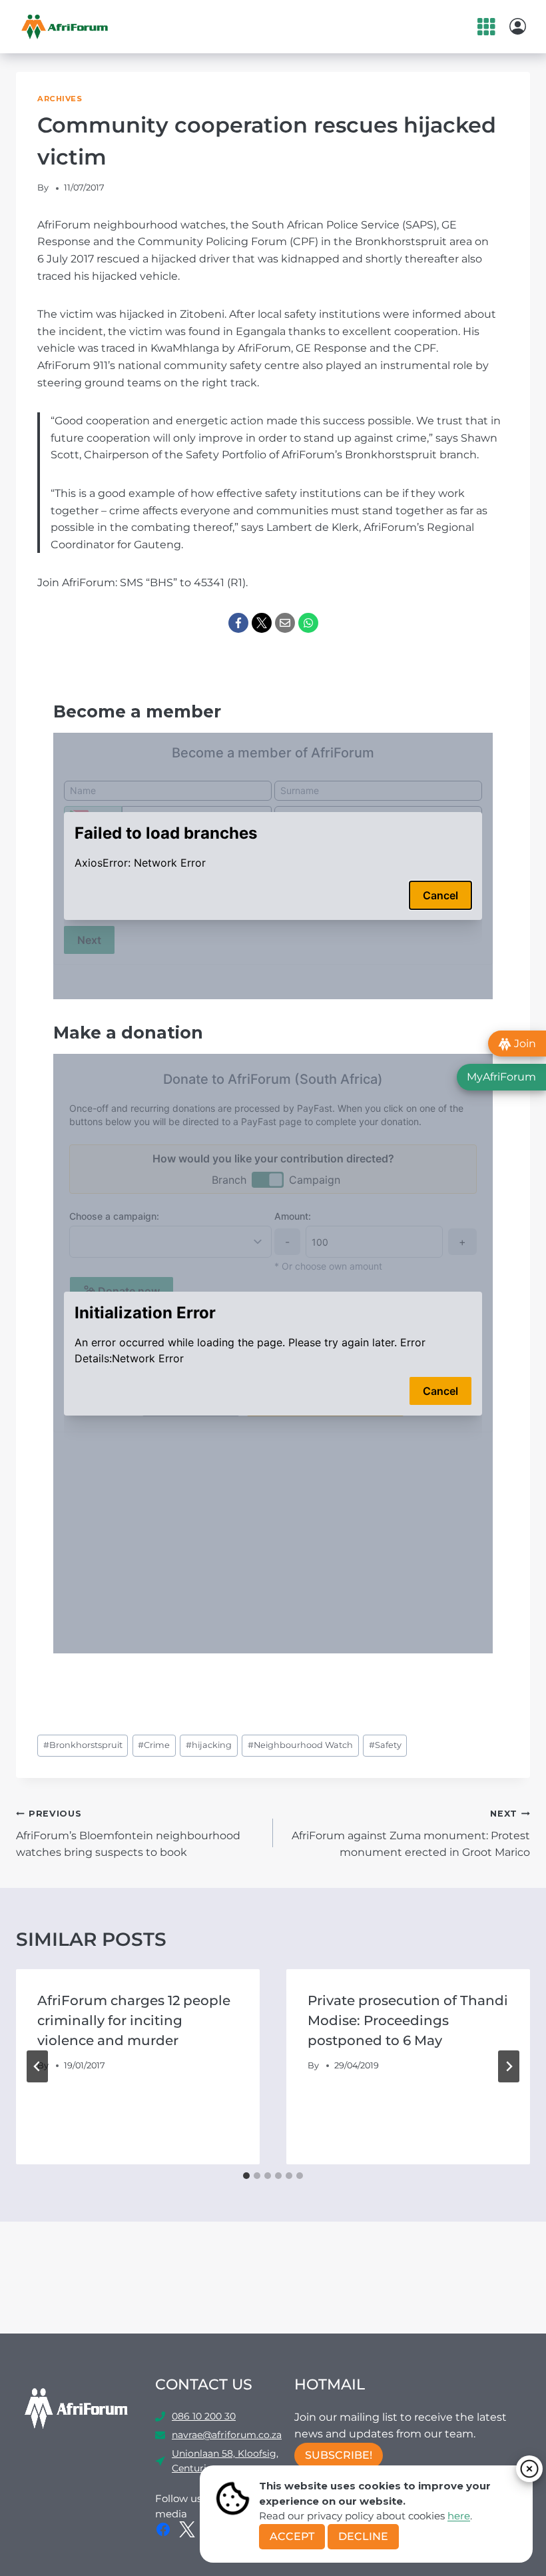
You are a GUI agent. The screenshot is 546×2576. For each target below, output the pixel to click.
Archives (60, 99)
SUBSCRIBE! (339, 2455)
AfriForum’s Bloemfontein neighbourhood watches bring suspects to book (128, 1834)
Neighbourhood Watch (300, 1745)
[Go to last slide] (37, 2066)
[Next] (509, 2066)
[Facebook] (238, 623)
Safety (385, 1745)
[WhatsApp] (308, 623)
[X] (262, 623)
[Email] (285, 623)
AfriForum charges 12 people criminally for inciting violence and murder (134, 2020)
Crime (154, 1745)
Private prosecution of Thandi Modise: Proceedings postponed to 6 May (408, 2020)
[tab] (246, 2176)
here (459, 2516)
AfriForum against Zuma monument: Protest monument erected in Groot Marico (411, 1834)
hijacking (209, 1745)
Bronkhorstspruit (83, 1745)
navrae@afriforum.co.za (227, 2435)
